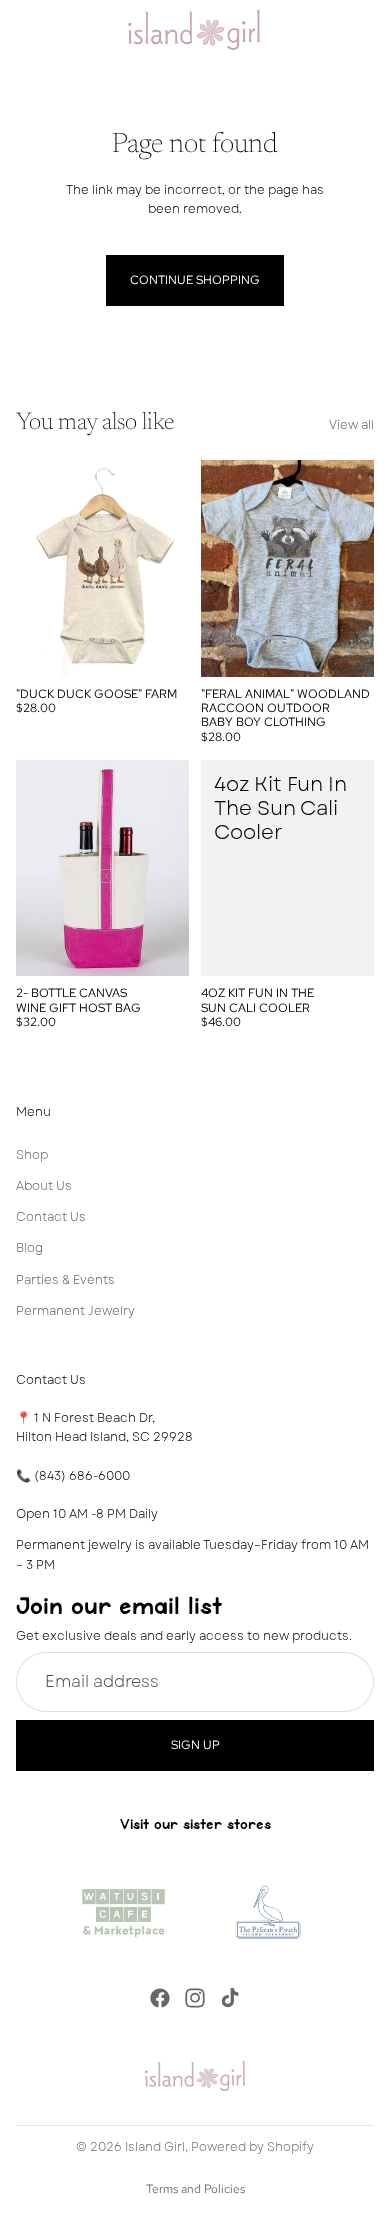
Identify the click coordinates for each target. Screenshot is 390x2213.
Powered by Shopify (252, 2147)
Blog (29, 1249)
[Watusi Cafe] (123, 1909)
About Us (44, 1186)
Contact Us (51, 1217)
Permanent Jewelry (75, 1311)
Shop (32, 1155)
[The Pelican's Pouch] (267, 1909)
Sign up (195, 1745)
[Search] (66, 30)
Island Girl (155, 2147)
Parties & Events (65, 1280)
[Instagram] (195, 1998)
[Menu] (23, 30)
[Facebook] (160, 1998)
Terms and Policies (195, 2189)
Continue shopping (195, 280)
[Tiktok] (230, 1998)
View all (351, 425)
